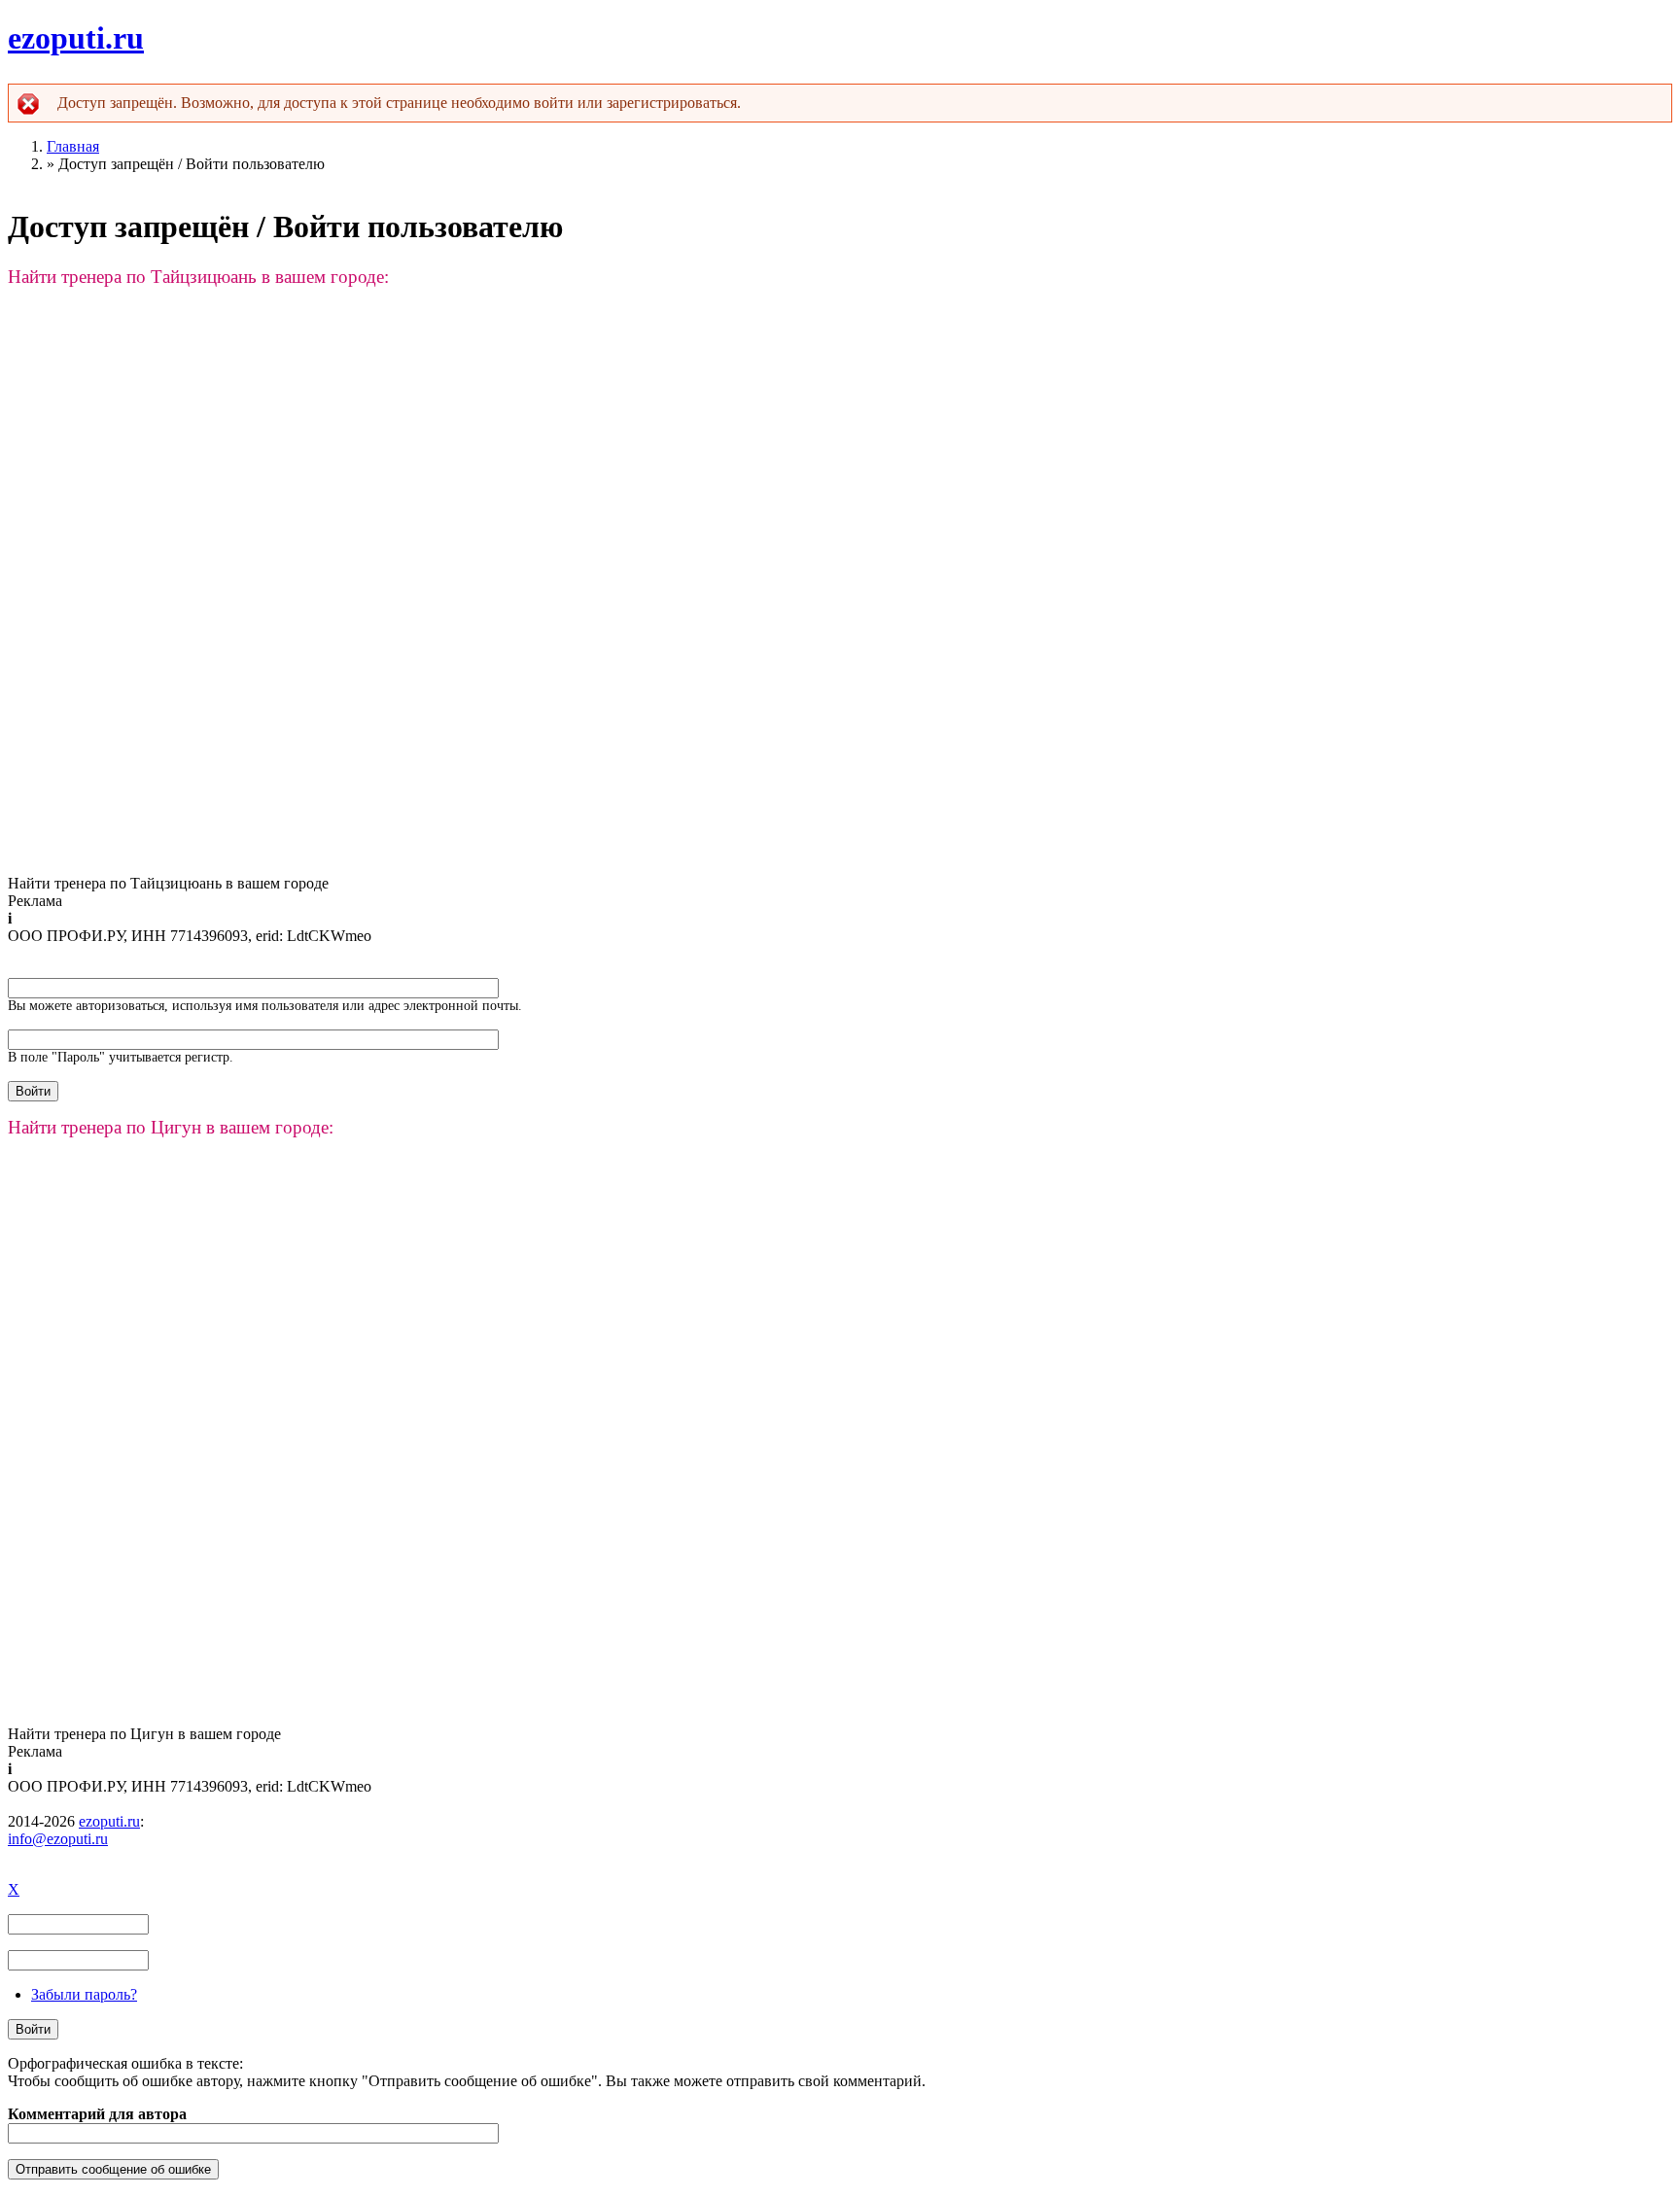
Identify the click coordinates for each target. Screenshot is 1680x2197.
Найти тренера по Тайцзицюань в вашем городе (168, 883)
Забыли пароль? (84, 1994)
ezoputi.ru (76, 38)
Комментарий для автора (97, 2114)
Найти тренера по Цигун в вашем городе (144, 1734)
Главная (73, 146)
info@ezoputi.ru (58, 1839)
